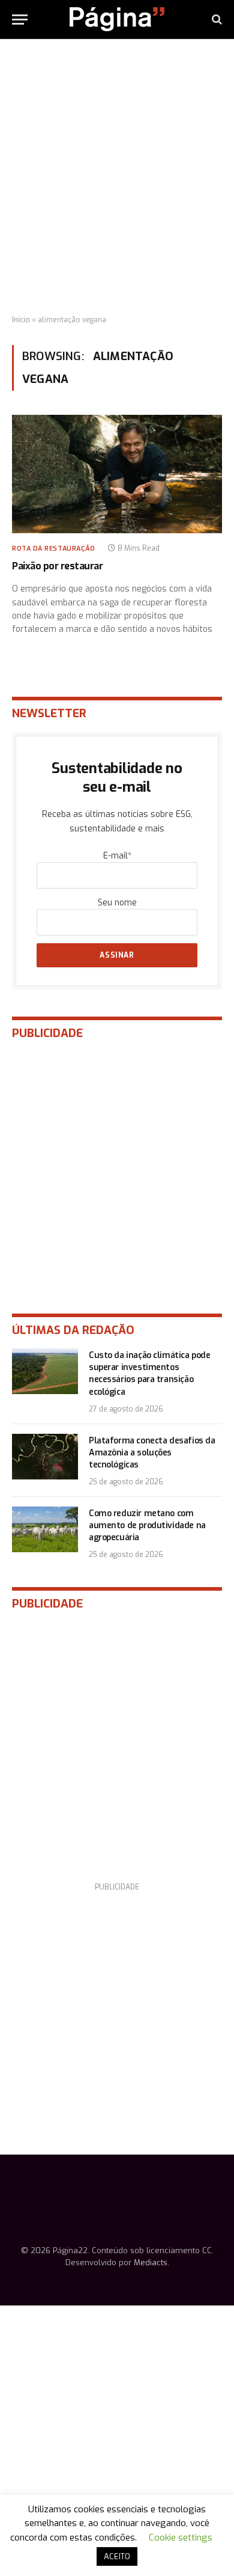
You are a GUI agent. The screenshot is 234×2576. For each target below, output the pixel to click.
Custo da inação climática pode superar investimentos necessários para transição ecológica (149, 1373)
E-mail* (117, 856)
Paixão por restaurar (57, 566)
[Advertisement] (117, 177)
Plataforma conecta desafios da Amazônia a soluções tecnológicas (152, 1453)
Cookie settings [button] (181, 2538)
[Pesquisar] (216, 20)
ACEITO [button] (117, 2556)
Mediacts (151, 2262)
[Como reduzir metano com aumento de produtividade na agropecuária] (45, 1529)
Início (21, 320)
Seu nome (117, 903)
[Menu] (20, 20)
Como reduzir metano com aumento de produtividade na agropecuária (147, 1525)
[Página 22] (117, 19)
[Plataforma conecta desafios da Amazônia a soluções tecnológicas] (45, 1457)
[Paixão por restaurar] (117, 474)
